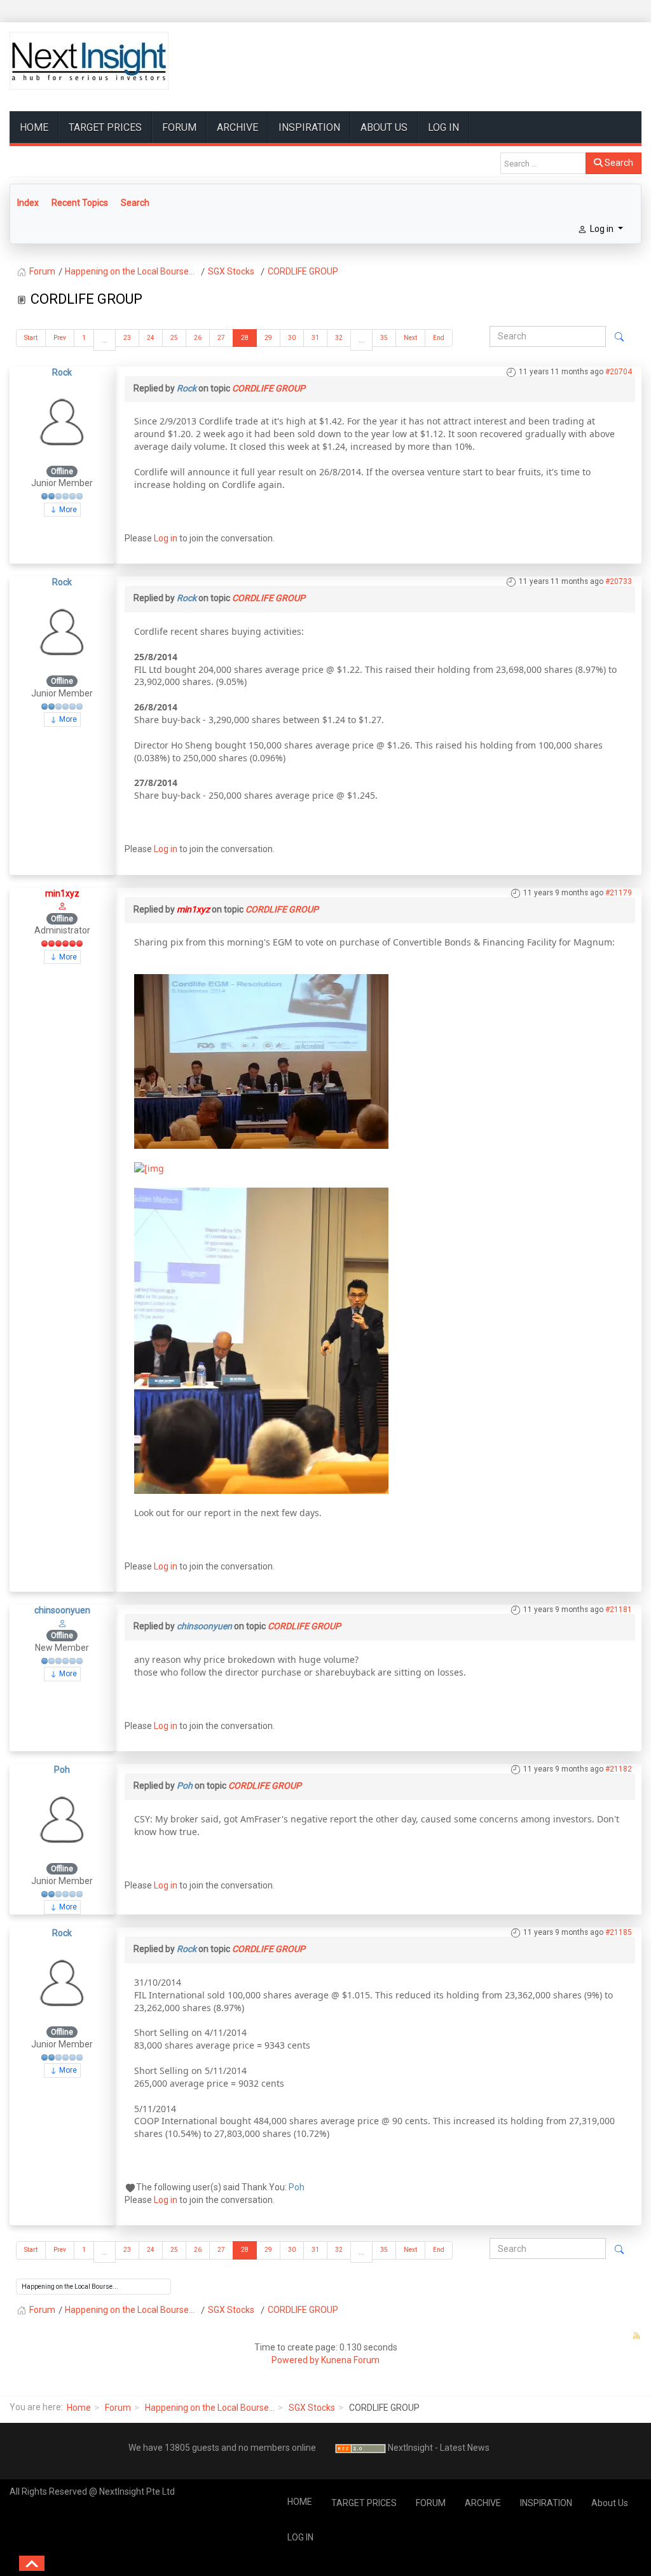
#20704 (619, 372)
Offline (62, 471)
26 (198, 338)
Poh (62, 1770)
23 (127, 338)
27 (221, 338)
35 (384, 338)
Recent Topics (80, 203)
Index (28, 203)
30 (292, 338)
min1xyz (62, 893)
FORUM (179, 127)
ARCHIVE (237, 127)
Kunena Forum (350, 2360)
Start (31, 338)
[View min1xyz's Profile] (62, 905)
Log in (166, 538)
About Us (384, 127)
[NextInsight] (89, 61)
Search (618, 163)
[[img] (261, 1060)
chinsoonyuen (62, 1610)
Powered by (295, 2360)
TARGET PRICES (105, 127)
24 (151, 338)
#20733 (619, 581)
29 (268, 338)
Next (410, 338)
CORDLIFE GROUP (269, 388)
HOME (34, 127)
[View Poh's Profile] (62, 1819)
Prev (60, 338)
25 (174, 338)
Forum (118, 2408)
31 (315, 338)
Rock (62, 372)
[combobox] (543, 163)
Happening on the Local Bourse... (210, 2408)
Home (79, 2408)
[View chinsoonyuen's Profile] (62, 1623)
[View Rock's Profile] (62, 421)
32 (339, 338)
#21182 (619, 1769)
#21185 (619, 1932)
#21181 (619, 1610)
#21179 (619, 893)
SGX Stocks (312, 2408)
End (439, 338)
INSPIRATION (309, 127)
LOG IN (443, 127)
